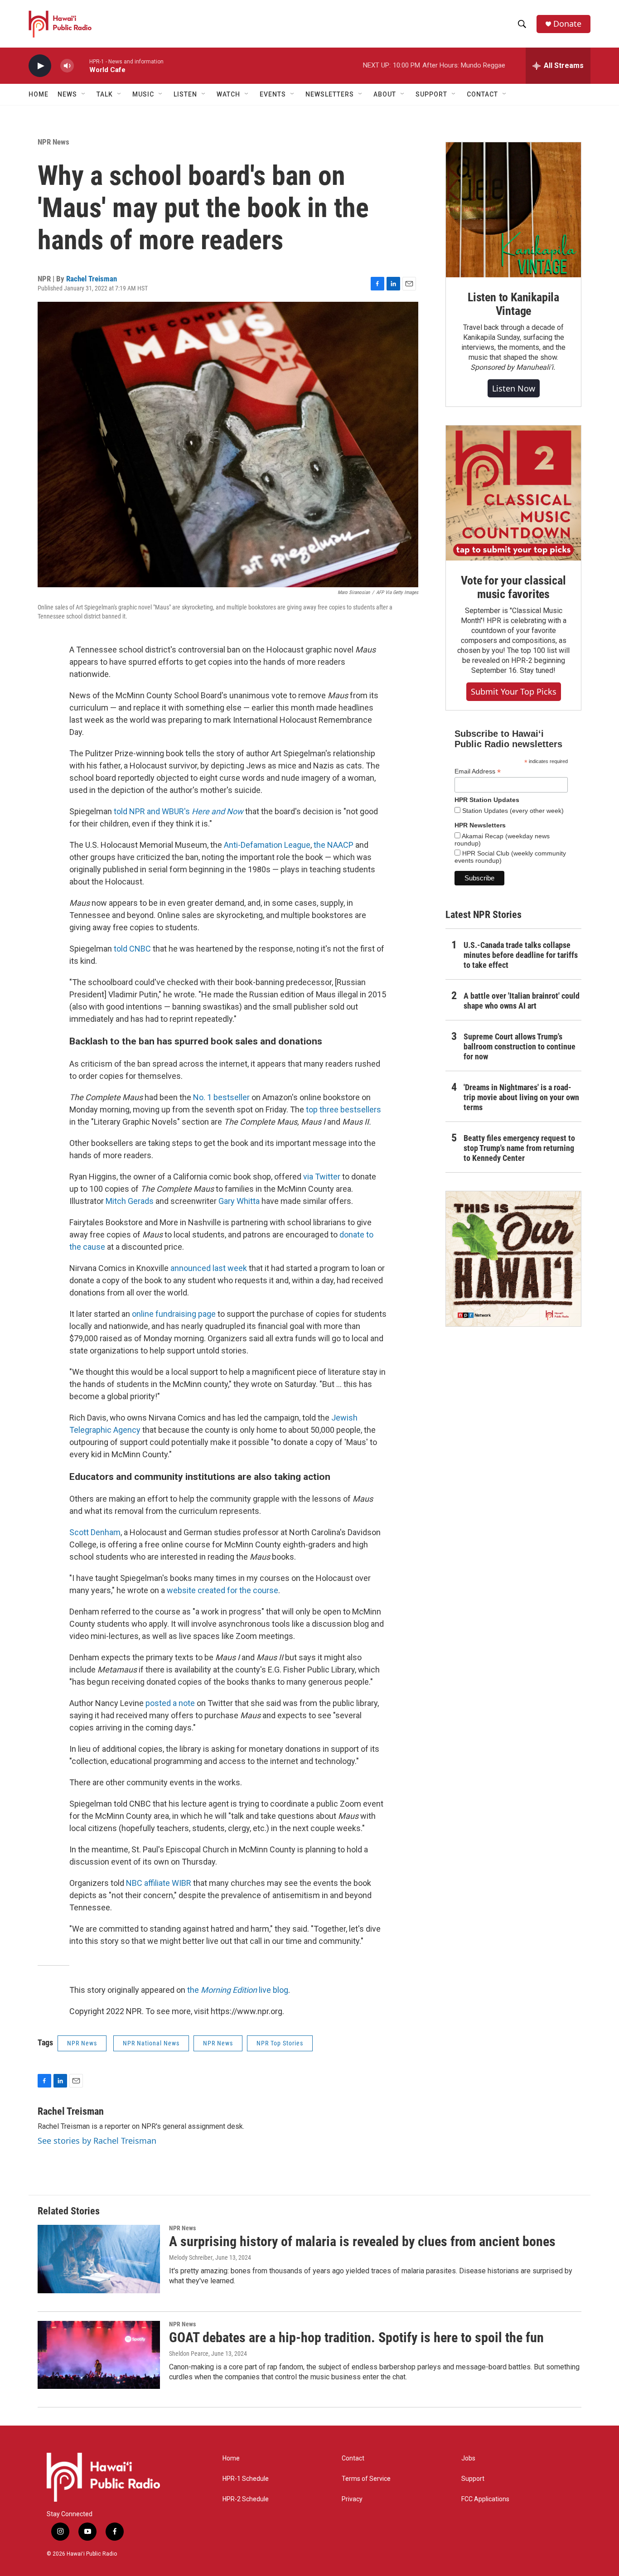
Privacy (352, 2499)
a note (184, 1703)
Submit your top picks (514, 691)
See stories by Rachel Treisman (97, 2141)
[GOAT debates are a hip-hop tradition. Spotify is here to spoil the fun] (99, 2355)
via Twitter (322, 1177)
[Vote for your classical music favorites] (513, 493)
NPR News (53, 142)
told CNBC (132, 949)
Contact (353, 2458)
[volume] (67, 66)
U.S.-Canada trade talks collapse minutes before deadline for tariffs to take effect (521, 955)
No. (200, 1097)
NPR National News (151, 2043)
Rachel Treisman (92, 279)
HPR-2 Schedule (246, 2499)
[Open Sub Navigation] (84, 94)
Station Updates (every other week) (512, 811)
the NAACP (334, 845)
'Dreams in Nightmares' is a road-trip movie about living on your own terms (521, 1097)
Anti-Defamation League (267, 845)
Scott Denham (95, 1532)
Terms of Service (366, 2479)
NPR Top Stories (280, 2043)
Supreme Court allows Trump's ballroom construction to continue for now (520, 1046)
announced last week (209, 1268)
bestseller (231, 1097)
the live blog (238, 1990)
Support (473, 2479)
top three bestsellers (343, 1109)
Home (39, 94)
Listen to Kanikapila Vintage (513, 304)
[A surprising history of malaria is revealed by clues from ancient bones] (99, 2259)
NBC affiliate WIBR (159, 1883)
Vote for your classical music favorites (513, 587)
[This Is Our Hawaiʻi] (513, 1259)
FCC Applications (485, 2499)
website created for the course (222, 1590)
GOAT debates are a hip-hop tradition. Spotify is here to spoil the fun (356, 2337)
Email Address (478, 771)
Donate (567, 24)
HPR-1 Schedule (246, 2479)
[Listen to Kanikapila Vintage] (513, 210)
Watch (228, 94)
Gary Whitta (239, 1201)
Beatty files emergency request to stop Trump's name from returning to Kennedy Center (519, 1148)
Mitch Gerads (130, 1201)
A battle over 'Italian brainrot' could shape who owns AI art (522, 1001)
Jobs (468, 2458)
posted (159, 1703)
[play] (40, 66)
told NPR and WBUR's (153, 811)
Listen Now (514, 388)
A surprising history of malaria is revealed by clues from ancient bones (362, 2241)
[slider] (82, 65)
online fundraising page (174, 1314)
